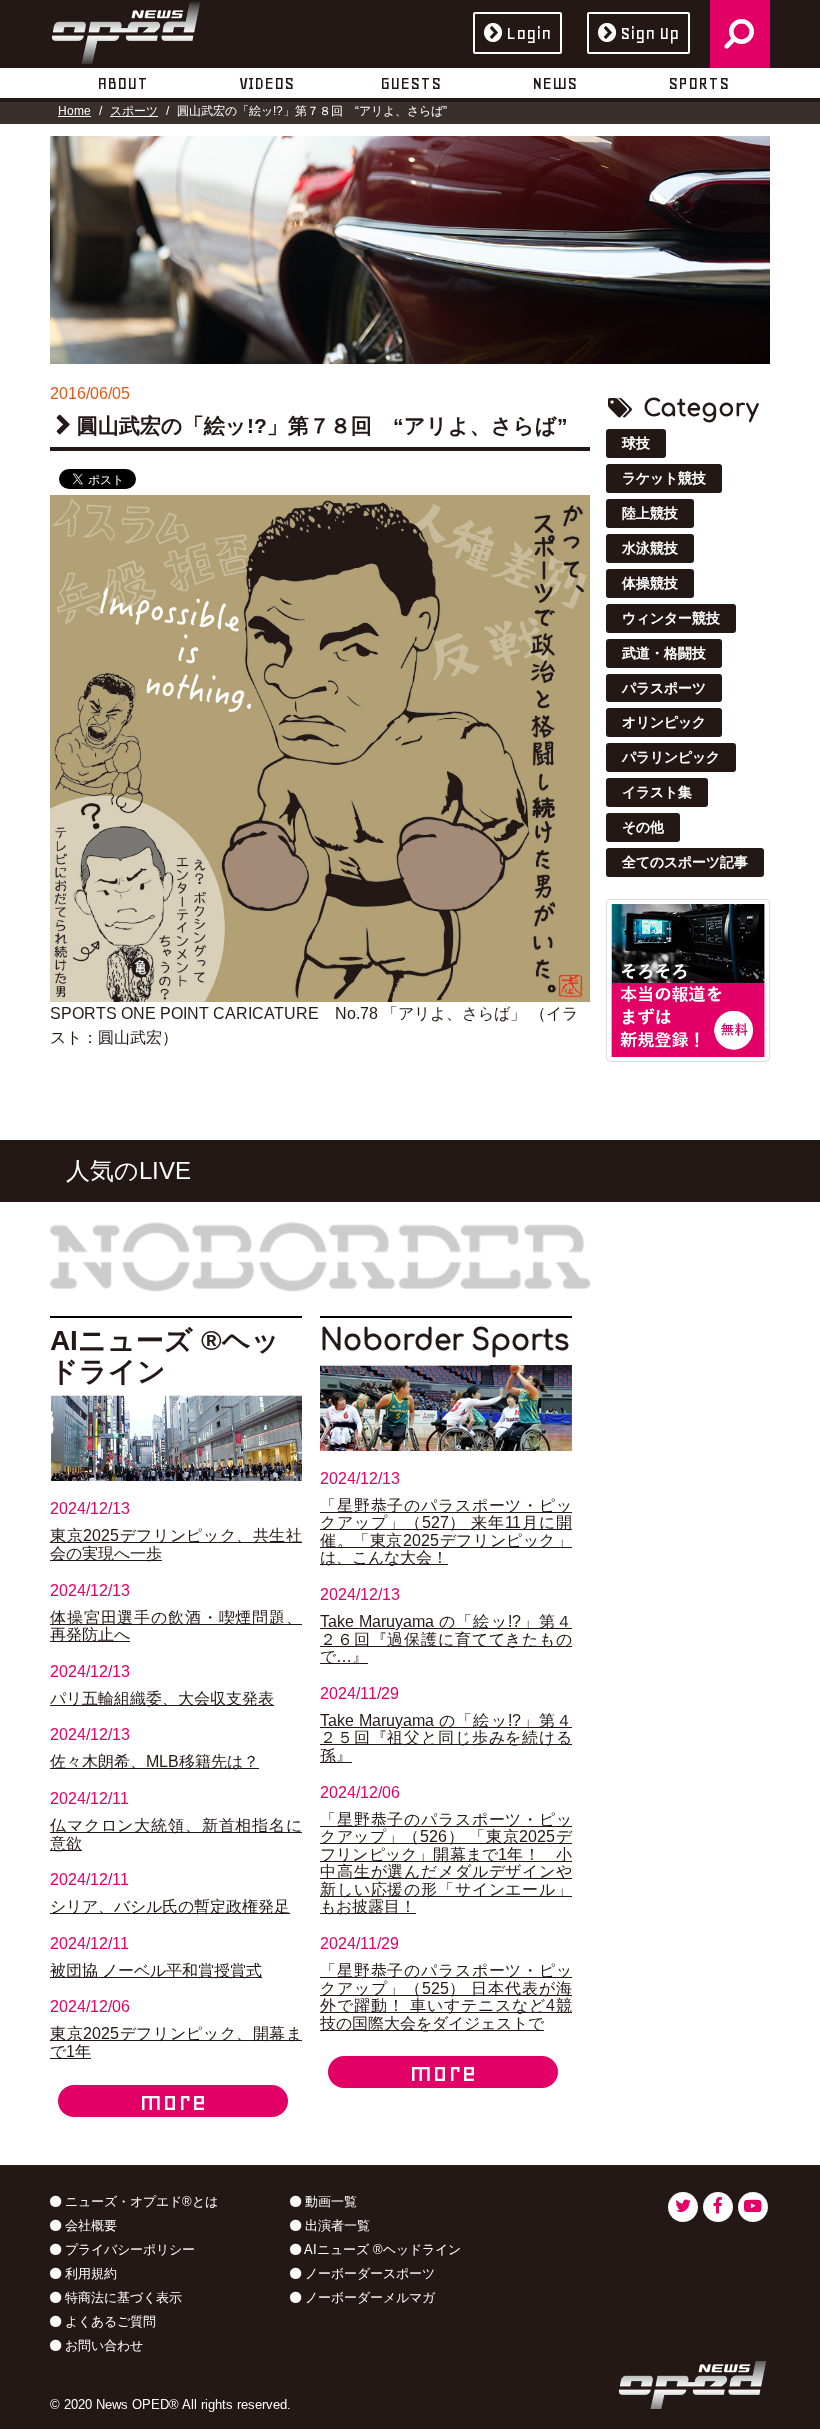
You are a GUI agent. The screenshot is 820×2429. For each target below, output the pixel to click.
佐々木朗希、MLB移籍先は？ (154, 1761)
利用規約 (89, 2273)
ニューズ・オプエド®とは (139, 2201)
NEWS (554, 83)
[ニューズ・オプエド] (126, 29)
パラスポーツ (664, 688)
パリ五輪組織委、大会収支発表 (162, 1698)
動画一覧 (329, 2201)
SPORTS (698, 83)
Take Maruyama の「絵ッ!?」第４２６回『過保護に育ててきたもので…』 (446, 1639)
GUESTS (410, 83)
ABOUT (122, 83)
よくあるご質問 (108, 2321)
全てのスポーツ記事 (685, 862)
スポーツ (134, 111)
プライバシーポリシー (128, 2249)
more (173, 2101)
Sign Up (649, 33)
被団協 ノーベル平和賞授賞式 (156, 1970)
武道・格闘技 (664, 653)
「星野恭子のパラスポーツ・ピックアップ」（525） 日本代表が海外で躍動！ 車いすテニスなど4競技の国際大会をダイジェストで (446, 1997)
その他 (643, 827)
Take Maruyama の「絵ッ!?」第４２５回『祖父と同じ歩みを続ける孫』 (446, 1738)
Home (74, 111)
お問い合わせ (102, 2345)
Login (528, 33)
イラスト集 (657, 792)
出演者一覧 (335, 2225)
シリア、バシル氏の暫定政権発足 (170, 1906)
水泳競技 (650, 548)
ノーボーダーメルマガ (368, 2297)
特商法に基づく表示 (121, 2297)
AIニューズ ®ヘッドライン (381, 2249)
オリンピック (664, 722)
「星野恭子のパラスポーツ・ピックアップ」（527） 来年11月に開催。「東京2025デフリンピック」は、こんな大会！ (446, 1532)
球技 (636, 443)
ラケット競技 (664, 478)
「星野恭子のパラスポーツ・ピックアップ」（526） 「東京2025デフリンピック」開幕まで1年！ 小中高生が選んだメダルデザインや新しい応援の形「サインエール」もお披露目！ (446, 1863)
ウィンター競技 (671, 618)
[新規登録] (688, 979)
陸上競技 (650, 513)
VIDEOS (266, 83)
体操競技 (650, 583)
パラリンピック (671, 757)
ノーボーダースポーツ (368, 2273)
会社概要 (89, 2225)
